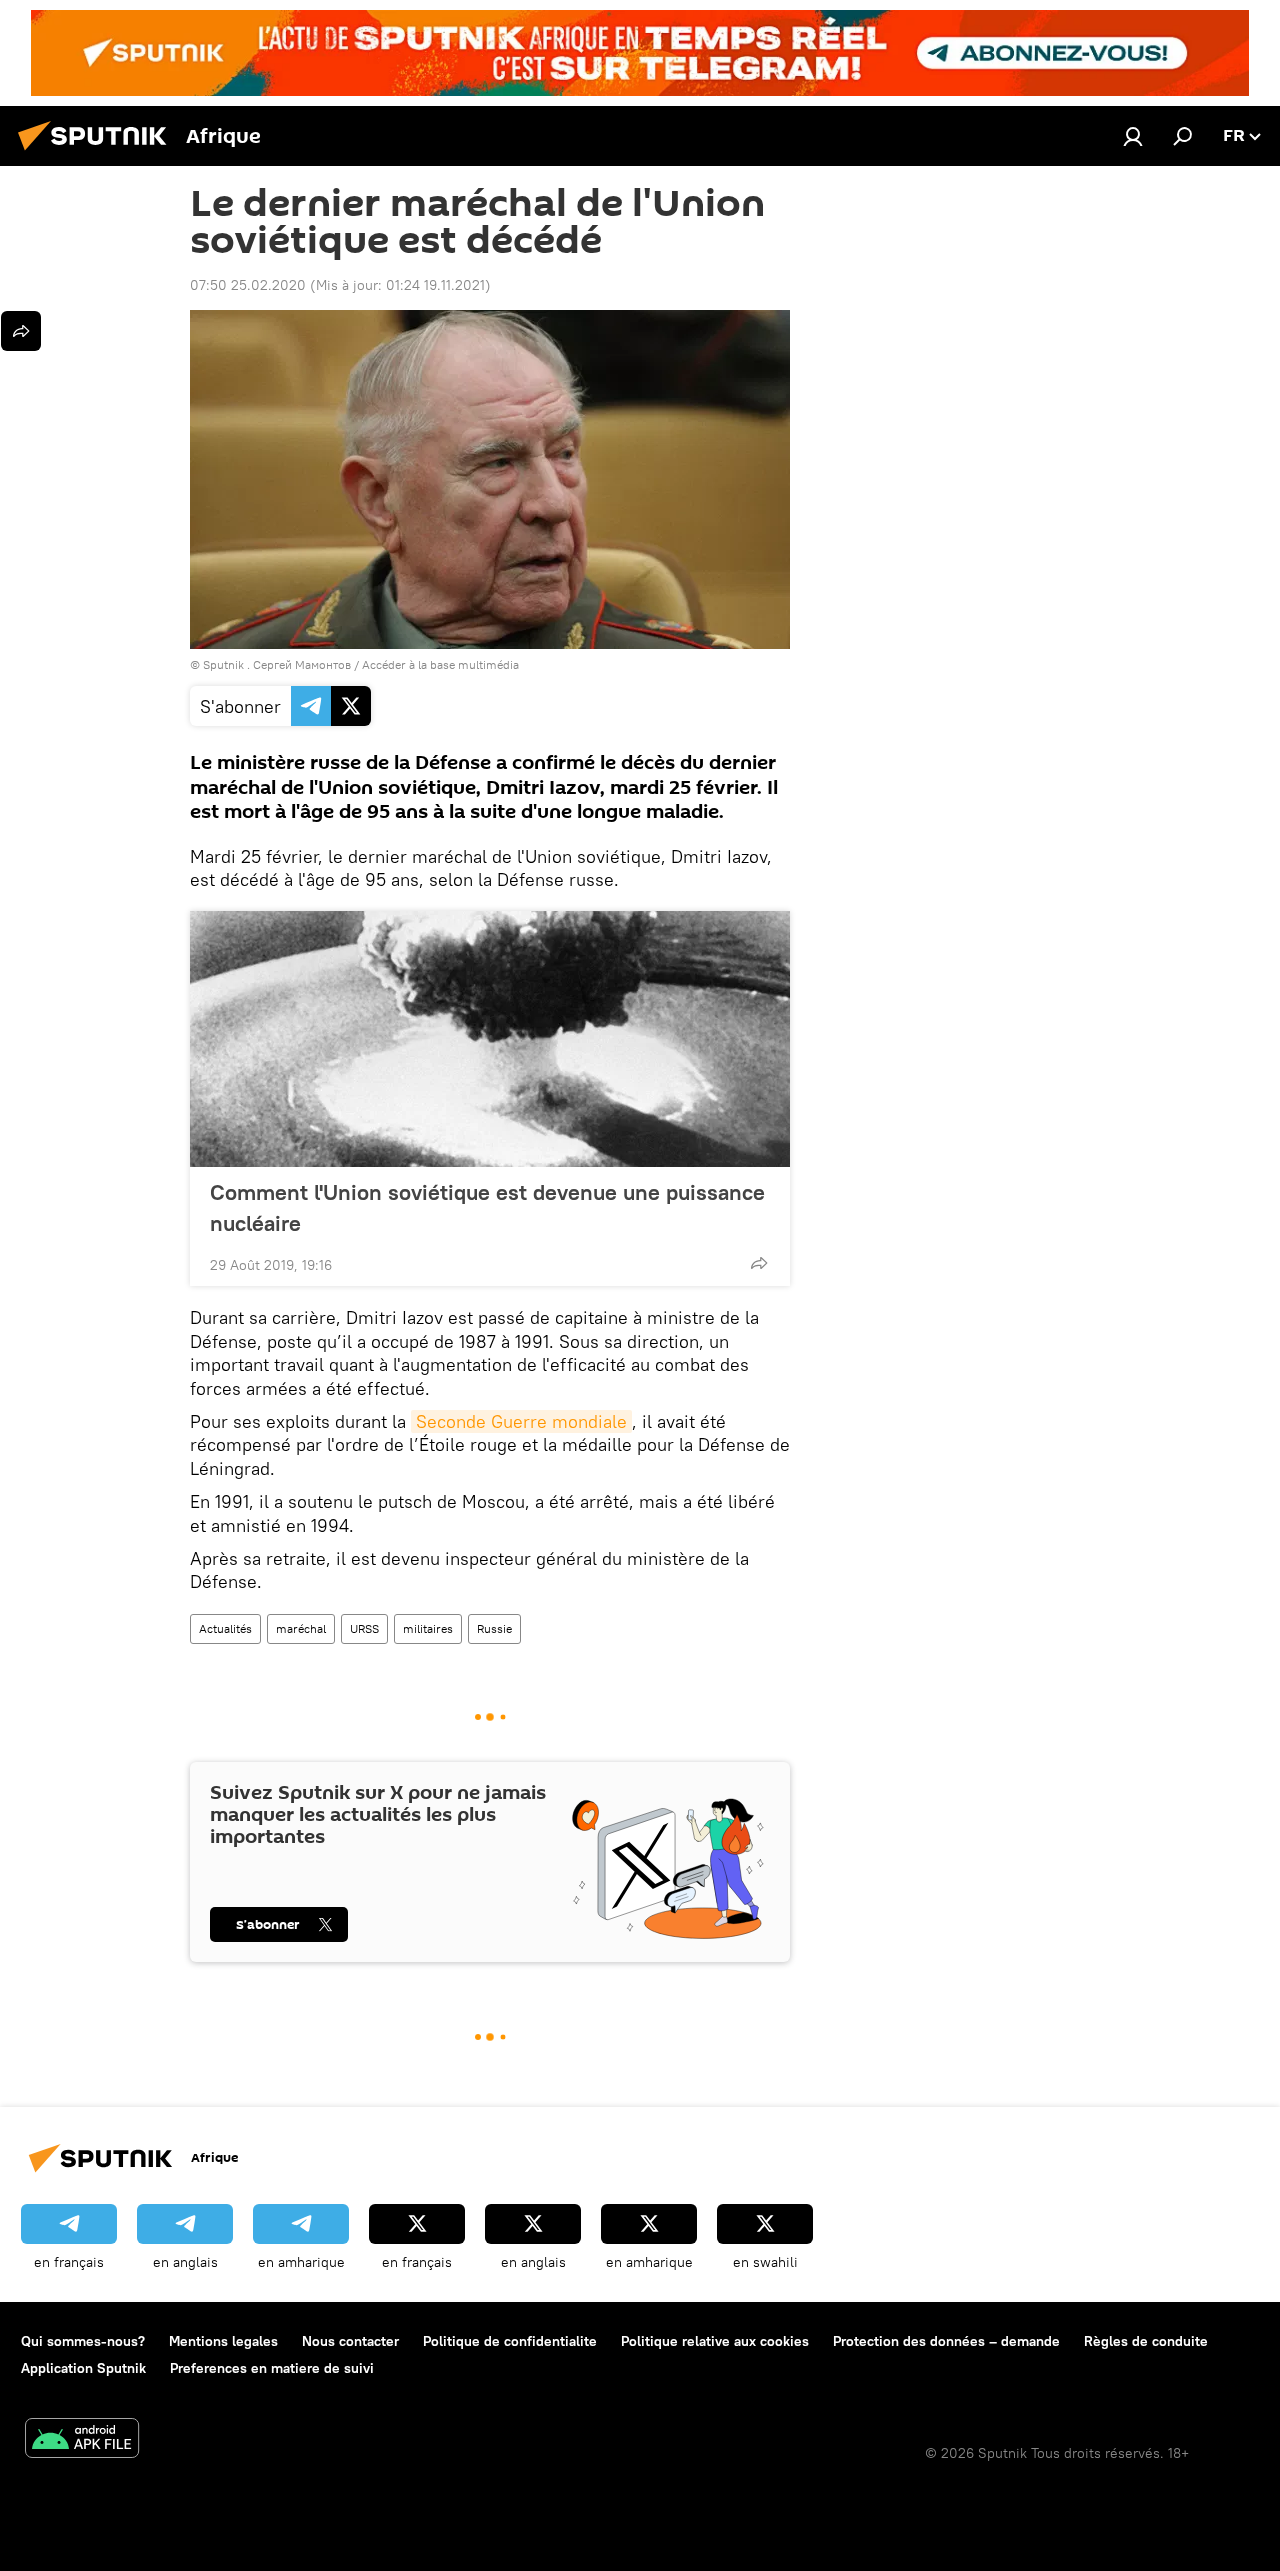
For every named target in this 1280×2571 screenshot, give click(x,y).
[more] (759, 1263)
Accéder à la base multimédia (440, 664)
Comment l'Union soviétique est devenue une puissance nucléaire (487, 1207)
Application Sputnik (83, 2368)
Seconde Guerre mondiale (521, 1421)
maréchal (301, 1628)
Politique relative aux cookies (715, 2341)
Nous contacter (350, 2341)
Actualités (225, 1628)
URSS (364, 1628)
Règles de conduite (1146, 2341)
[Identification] (1133, 136)
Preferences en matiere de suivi (272, 2368)
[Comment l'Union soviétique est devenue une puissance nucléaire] (490, 1039)
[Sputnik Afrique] (98, 153)
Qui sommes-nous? (83, 2341)
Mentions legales (223, 2341)
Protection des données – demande (946, 2341)
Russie (494, 1628)
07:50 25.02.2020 (248, 285)
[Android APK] (82, 2440)
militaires (428, 1628)
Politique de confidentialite (510, 2341)
